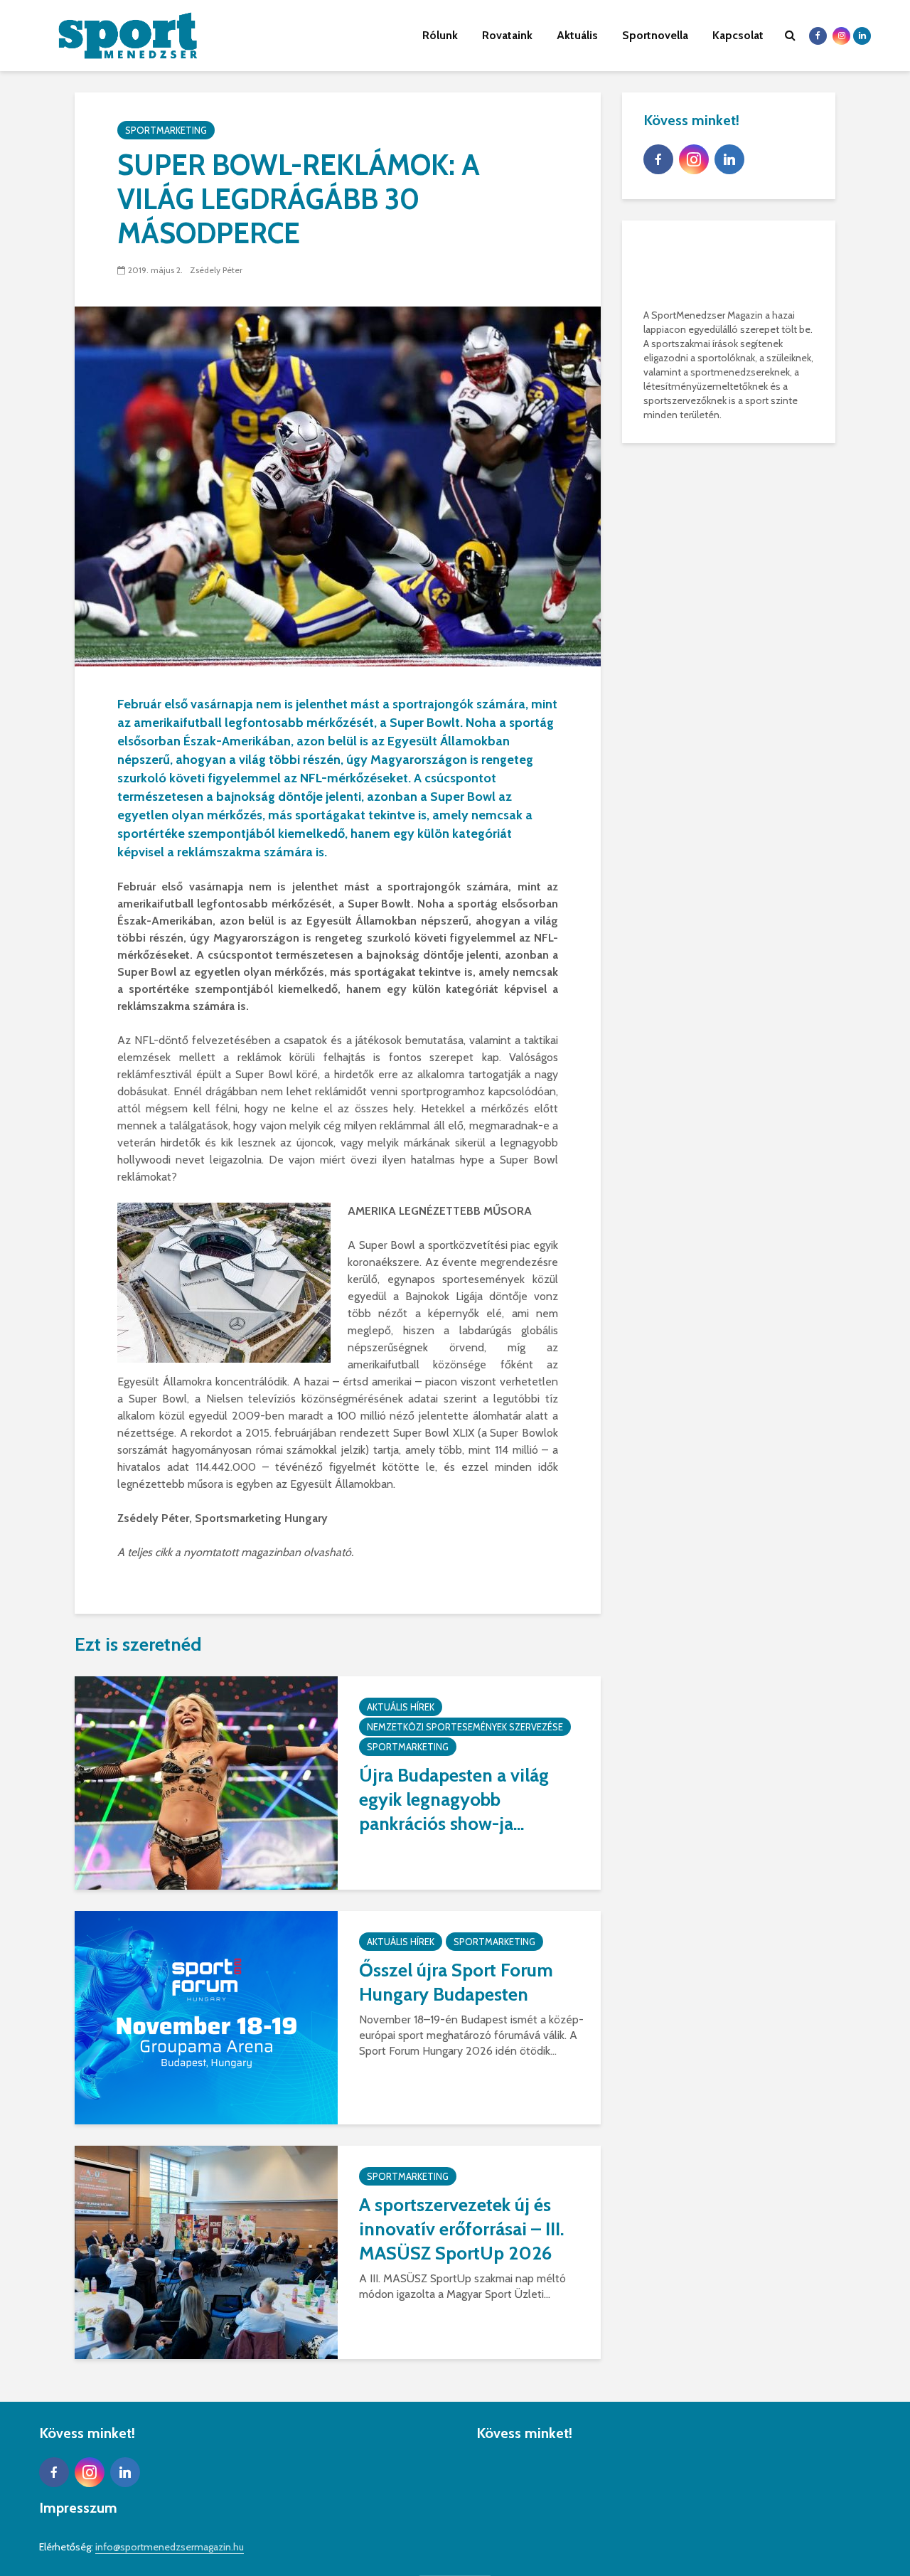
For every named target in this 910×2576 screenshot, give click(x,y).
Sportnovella (655, 35)
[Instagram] (694, 159)
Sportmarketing (166, 130)
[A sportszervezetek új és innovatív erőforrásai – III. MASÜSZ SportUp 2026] (206, 2251)
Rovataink (507, 35)
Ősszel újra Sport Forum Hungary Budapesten (456, 1982)
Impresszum (78, 2508)
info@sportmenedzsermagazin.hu (170, 2547)
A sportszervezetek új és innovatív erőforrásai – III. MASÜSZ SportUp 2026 (461, 2229)
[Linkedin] (729, 159)
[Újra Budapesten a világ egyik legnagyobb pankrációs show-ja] (206, 1782)
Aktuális (577, 35)
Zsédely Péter (216, 270)
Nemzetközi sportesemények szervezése (465, 1727)
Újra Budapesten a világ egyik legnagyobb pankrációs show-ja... (454, 1799)
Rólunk (440, 35)
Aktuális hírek (401, 1707)
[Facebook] (658, 159)
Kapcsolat (738, 35)
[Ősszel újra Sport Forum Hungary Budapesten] (206, 2017)
